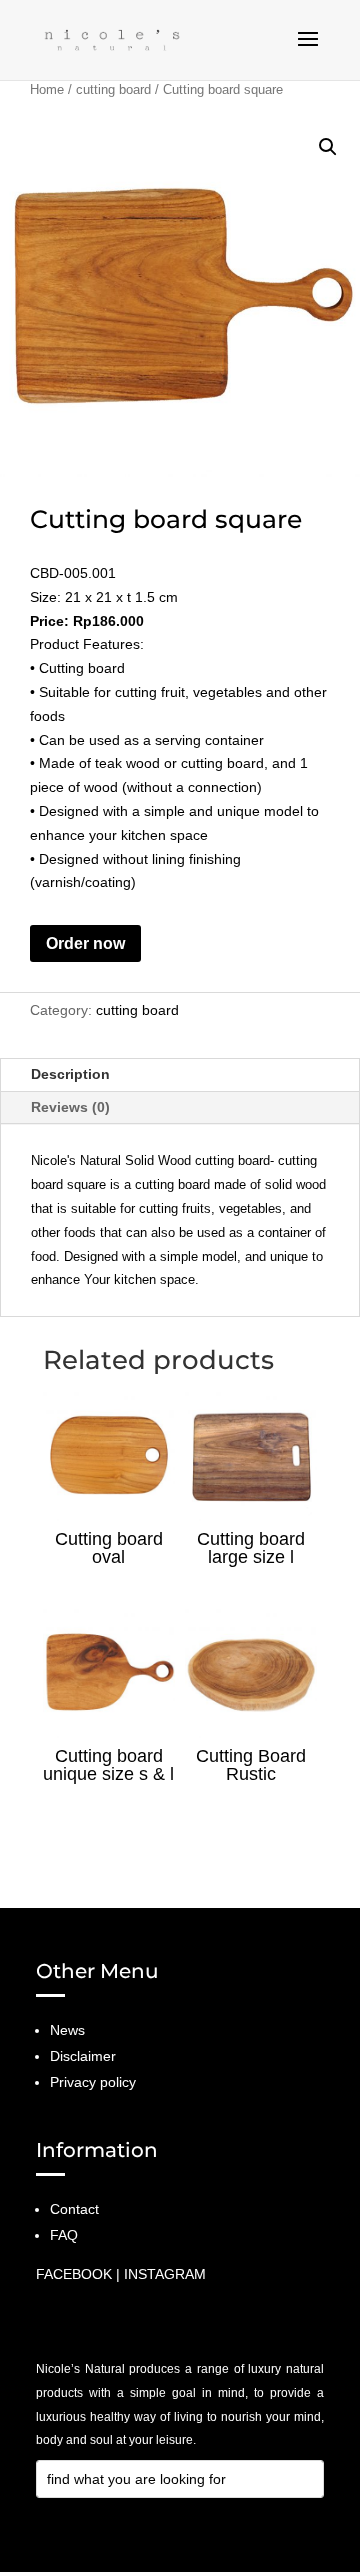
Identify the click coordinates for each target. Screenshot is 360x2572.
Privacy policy (93, 2082)
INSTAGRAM (165, 2274)
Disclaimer (83, 2056)
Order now (85, 943)
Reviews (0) (70, 1107)
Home (47, 89)
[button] (328, 147)
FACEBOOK (74, 2274)
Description (70, 1074)
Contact (74, 2209)
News (67, 2030)
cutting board (113, 89)
